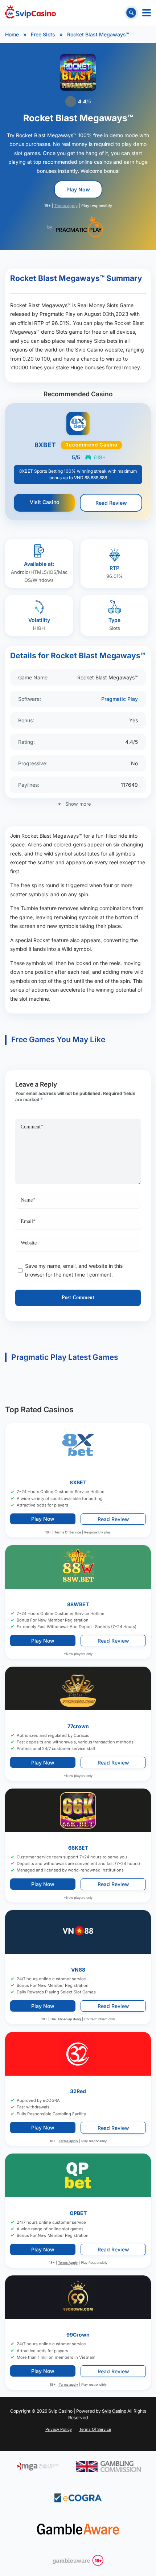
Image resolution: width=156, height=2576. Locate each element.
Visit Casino (44, 502)
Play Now (78, 189)
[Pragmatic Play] (79, 226)
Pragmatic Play (120, 699)
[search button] (131, 13)
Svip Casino (114, 2411)
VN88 (78, 1969)
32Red (78, 2091)
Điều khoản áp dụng (66, 2019)
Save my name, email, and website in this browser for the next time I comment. (74, 1270)
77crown (78, 1726)
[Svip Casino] (30, 13)
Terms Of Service (68, 1532)
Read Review (111, 503)
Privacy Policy (59, 2429)
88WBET (78, 1604)
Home (12, 34)
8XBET (78, 1482)
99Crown (78, 2335)
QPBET (78, 2213)
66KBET (78, 1848)
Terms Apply (68, 2263)
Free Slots (43, 34)
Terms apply (66, 206)
